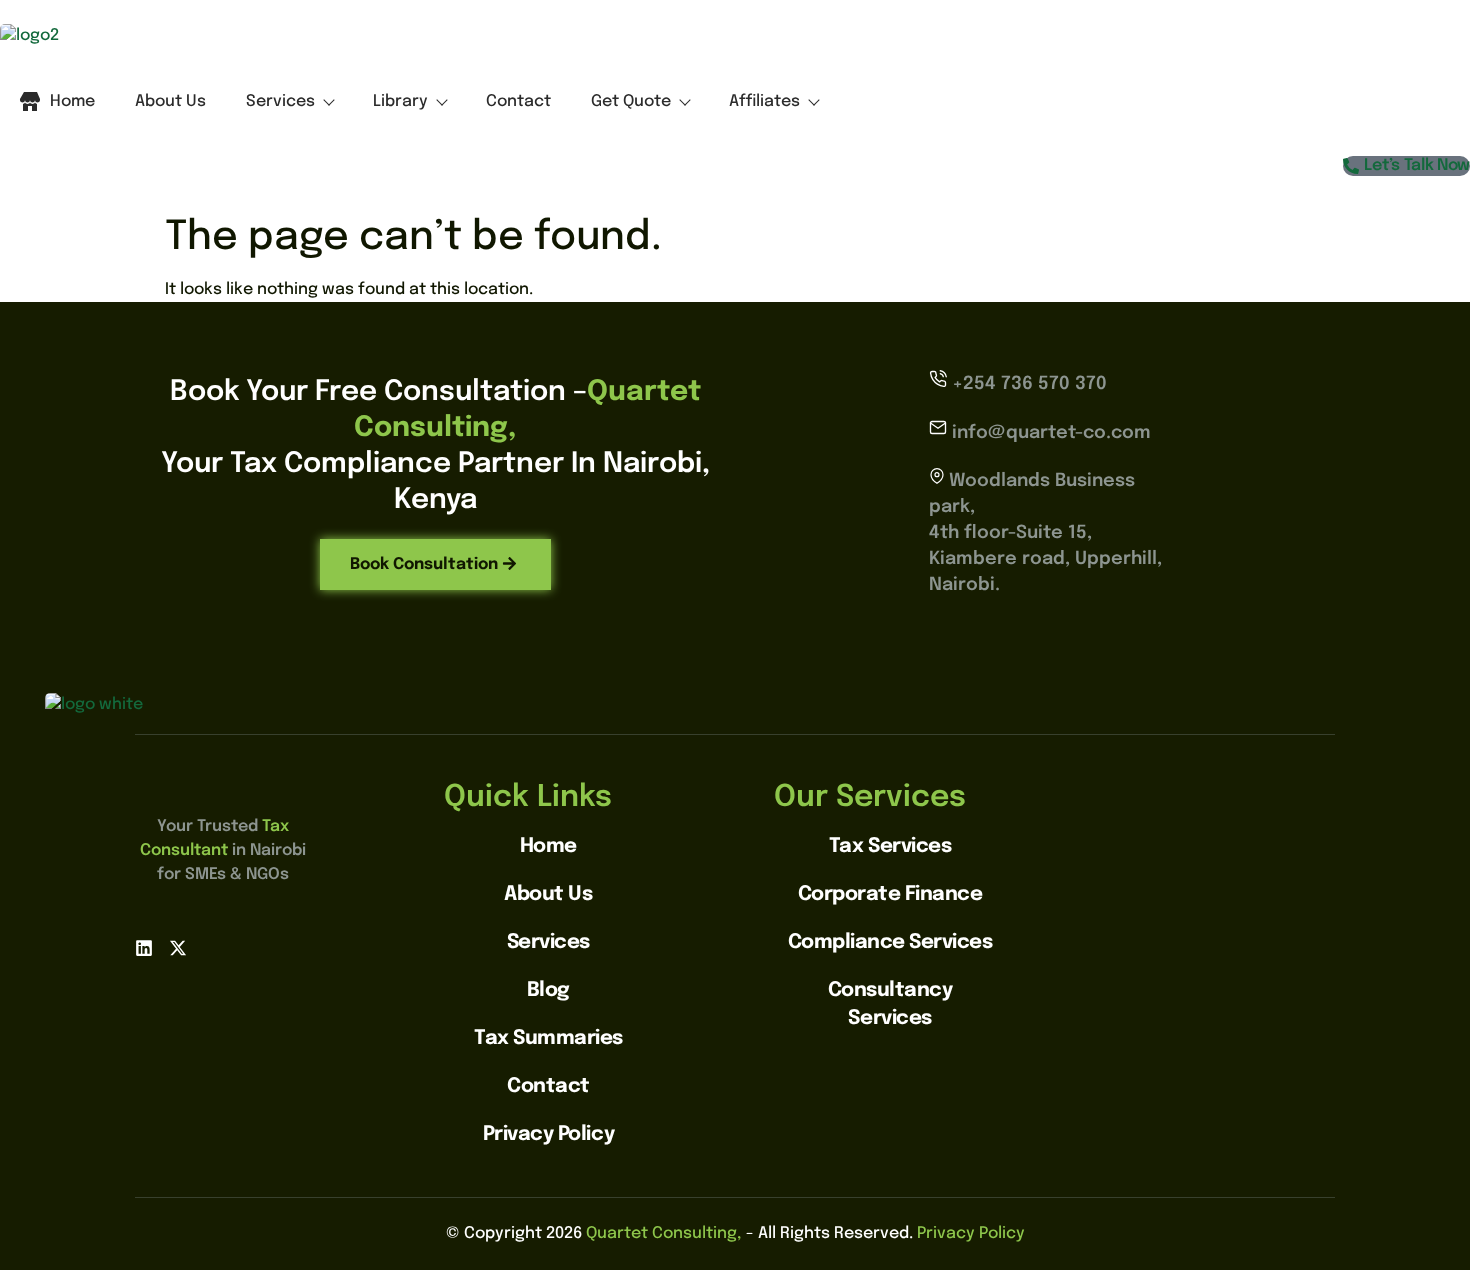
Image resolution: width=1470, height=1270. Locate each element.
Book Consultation (424, 564)
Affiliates (764, 101)
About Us (170, 101)
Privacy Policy (971, 1233)
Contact (518, 101)
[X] (178, 952)
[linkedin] (144, 952)
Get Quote (631, 101)
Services (280, 101)
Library (400, 101)
